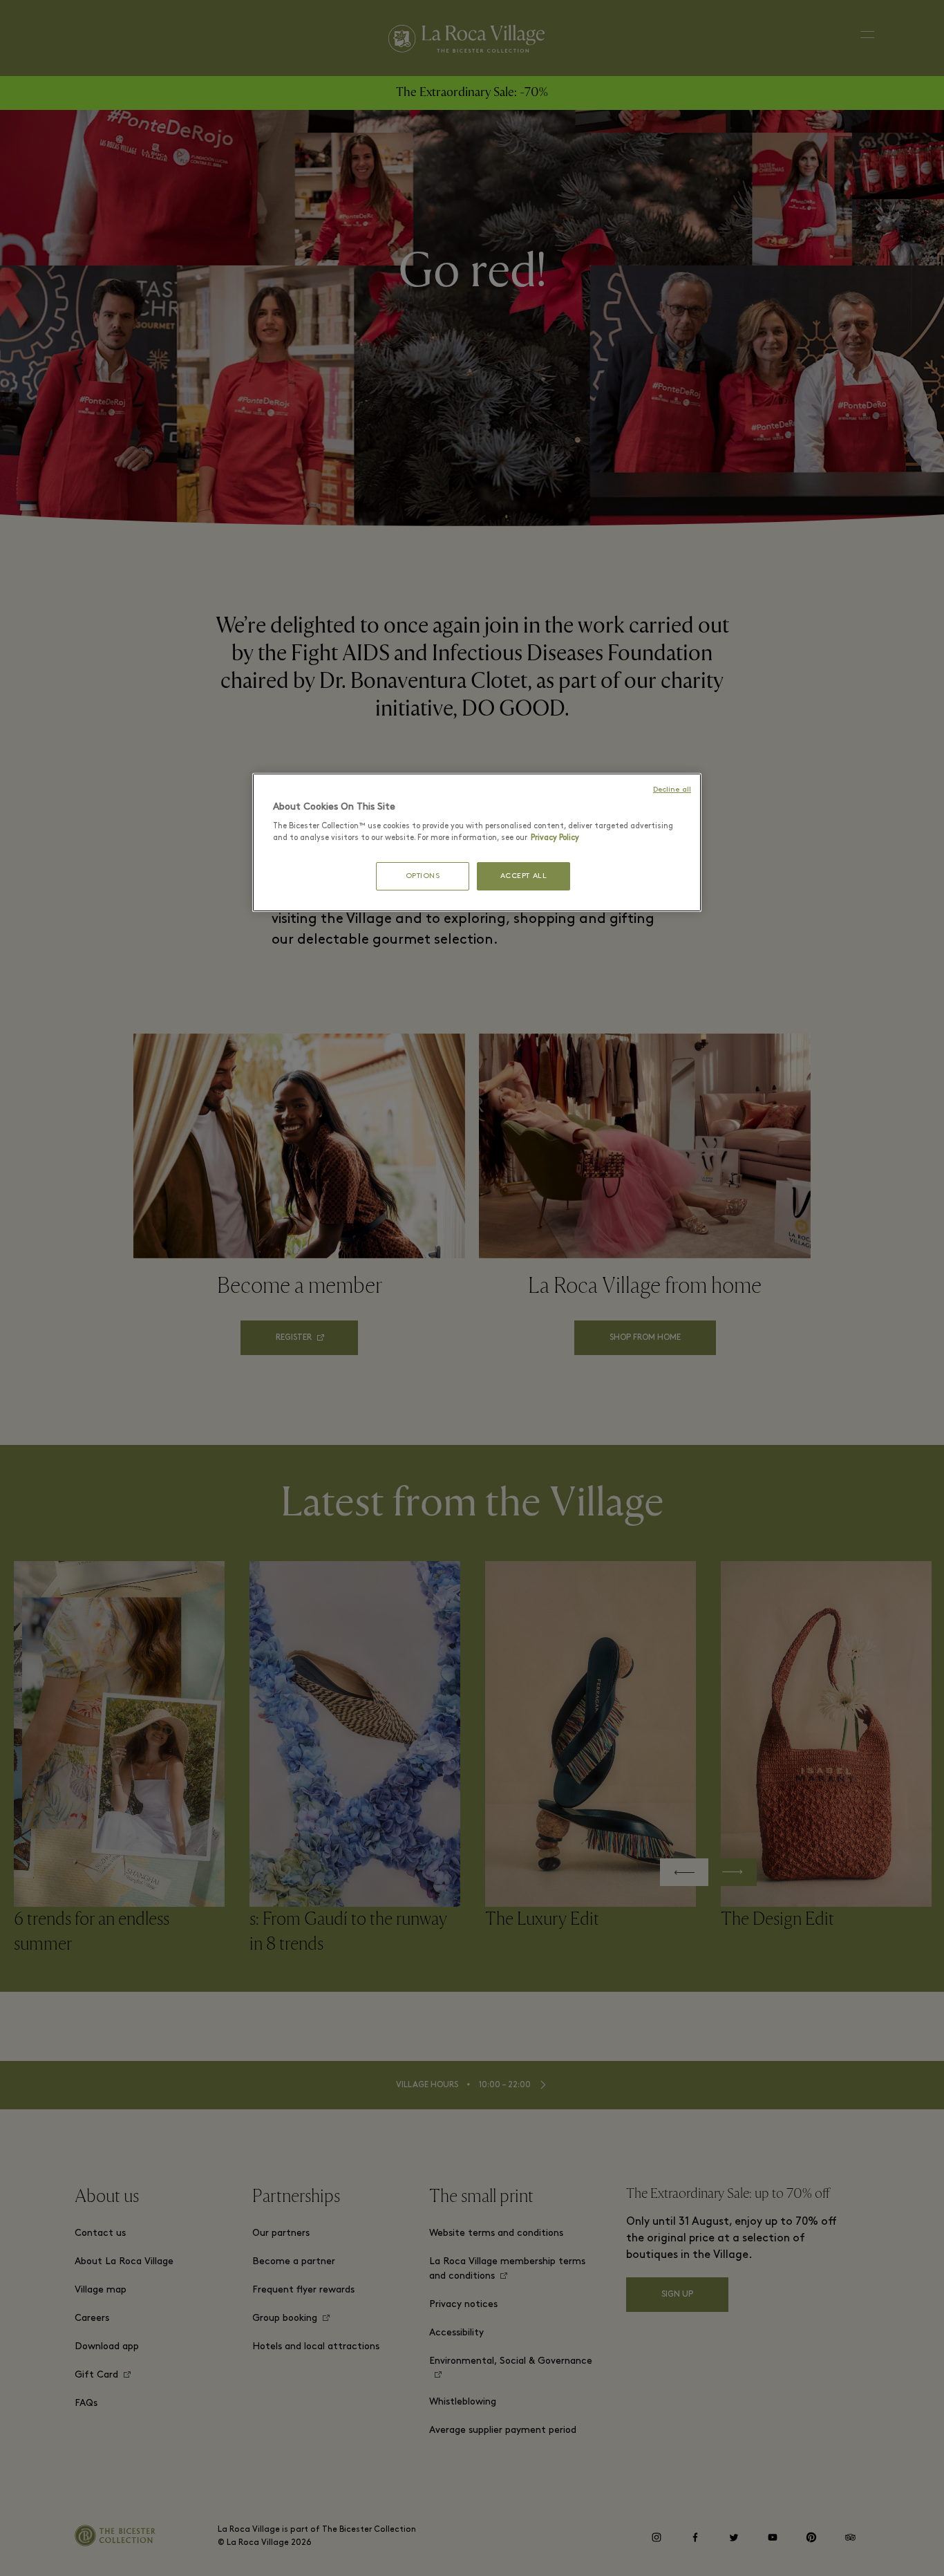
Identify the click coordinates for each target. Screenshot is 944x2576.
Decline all (672, 790)
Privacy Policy (555, 838)
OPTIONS (423, 876)
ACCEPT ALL (524, 876)
